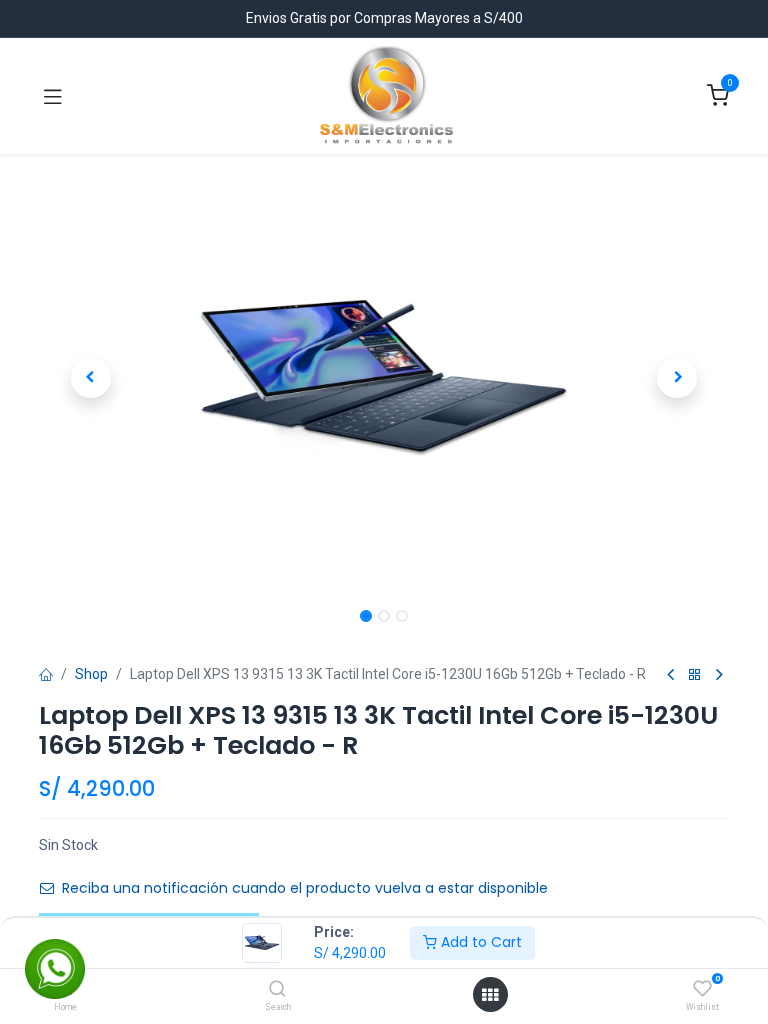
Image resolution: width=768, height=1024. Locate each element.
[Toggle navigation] (53, 96)
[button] (91, 378)
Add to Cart (479, 942)
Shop (91, 674)
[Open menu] (490, 995)
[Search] (277, 990)
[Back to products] (695, 675)
